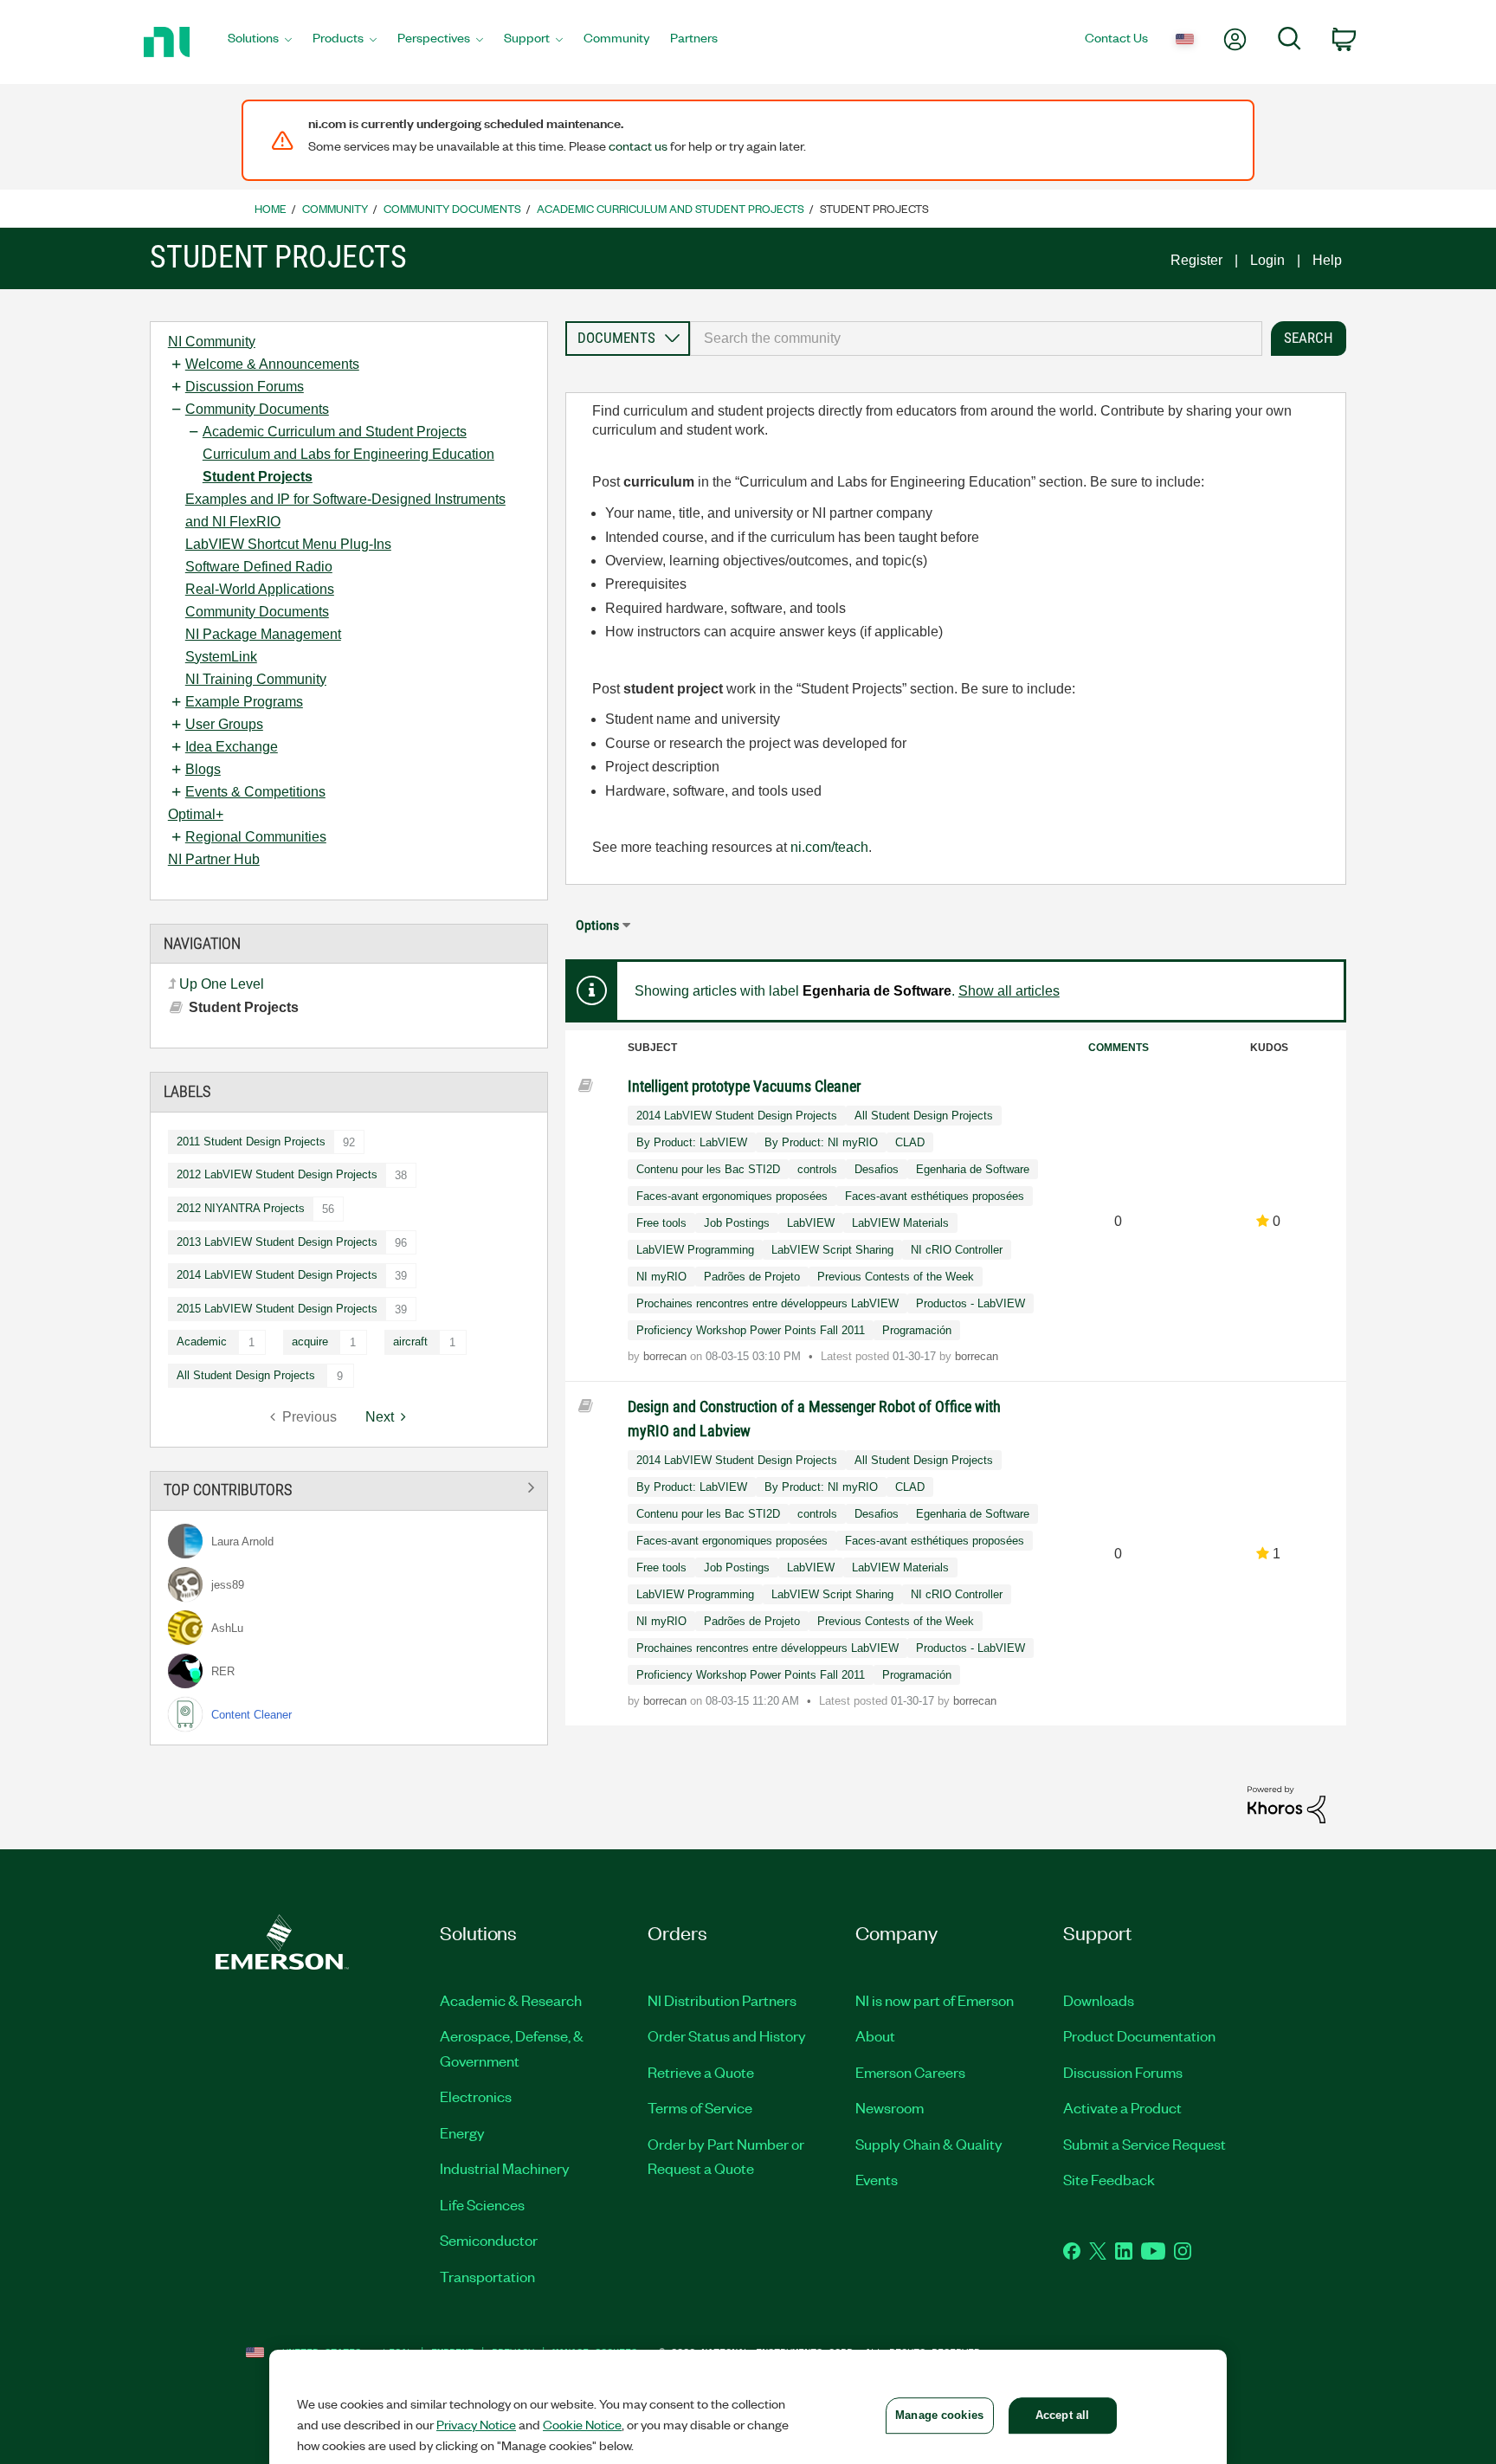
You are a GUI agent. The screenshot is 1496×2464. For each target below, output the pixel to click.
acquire (310, 1342)
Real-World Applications (260, 589)
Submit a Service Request (1145, 2144)
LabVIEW (811, 1223)
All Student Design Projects (246, 1375)
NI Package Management (263, 634)
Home (271, 208)
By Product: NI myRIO (821, 1142)
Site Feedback (1109, 2179)
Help (1327, 260)
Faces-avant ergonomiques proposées (732, 1196)
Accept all (1062, 2415)
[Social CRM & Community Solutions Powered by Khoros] (1286, 1804)
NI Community (212, 342)
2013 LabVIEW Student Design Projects (277, 1242)
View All (349, 1488)
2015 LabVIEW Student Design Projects (277, 1309)
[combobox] (976, 339)
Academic (202, 1342)
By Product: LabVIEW (692, 1142)
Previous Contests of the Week (896, 1277)
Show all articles (1009, 991)
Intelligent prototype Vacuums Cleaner (744, 1086)
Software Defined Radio (259, 567)
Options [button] (597, 925)
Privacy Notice (476, 2424)
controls (817, 1169)
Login (1267, 260)
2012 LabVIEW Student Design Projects (277, 1174)
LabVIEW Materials (900, 1223)
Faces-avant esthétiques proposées (935, 1196)
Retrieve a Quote (701, 2072)
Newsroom (890, 2107)
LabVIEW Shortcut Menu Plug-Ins (288, 544)
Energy (462, 2132)
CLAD (910, 1142)
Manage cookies (939, 2415)
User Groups (224, 724)
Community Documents (452, 208)
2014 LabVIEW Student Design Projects (277, 1275)
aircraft (410, 1342)
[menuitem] (260, 42)
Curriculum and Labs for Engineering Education (348, 454)
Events (877, 2179)
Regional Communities (256, 837)
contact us (638, 145)
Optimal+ (196, 814)
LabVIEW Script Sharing (832, 1250)
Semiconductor (489, 2240)
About (875, 2035)
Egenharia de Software (973, 1169)
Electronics (476, 2096)
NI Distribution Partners (722, 2000)
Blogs (203, 769)
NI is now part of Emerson (935, 2000)
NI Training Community (256, 679)
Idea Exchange (232, 747)
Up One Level (222, 984)
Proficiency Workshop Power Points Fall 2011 (751, 1330)
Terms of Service (700, 2107)
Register (1196, 260)
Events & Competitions (255, 792)
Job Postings (737, 1223)
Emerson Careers (910, 2072)
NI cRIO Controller (957, 1250)
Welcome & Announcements (272, 364)
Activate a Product (1122, 2107)
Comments (1119, 1048)
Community (335, 208)
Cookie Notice (582, 2424)
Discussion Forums (245, 387)
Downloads (1099, 2000)
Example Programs (244, 702)
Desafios (877, 1169)
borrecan (667, 1356)
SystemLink (221, 657)
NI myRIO (661, 1277)
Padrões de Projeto (752, 1277)
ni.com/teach (829, 847)
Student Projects (258, 477)
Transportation (487, 2276)
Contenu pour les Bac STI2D (708, 1169)
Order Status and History (727, 2035)
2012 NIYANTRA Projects (241, 1208)
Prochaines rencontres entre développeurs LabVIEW (767, 1303)
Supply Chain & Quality (929, 2144)
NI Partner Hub (214, 859)
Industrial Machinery (505, 2168)
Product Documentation (1139, 2035)
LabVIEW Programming (695, 1250)
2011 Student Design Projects (251, 1142)
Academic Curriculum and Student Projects (671, 208)
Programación (917, 1330)
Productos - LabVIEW (970, 1303)
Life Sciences (482, 2204)
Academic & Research (511, 2000)
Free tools (661, 1223)
